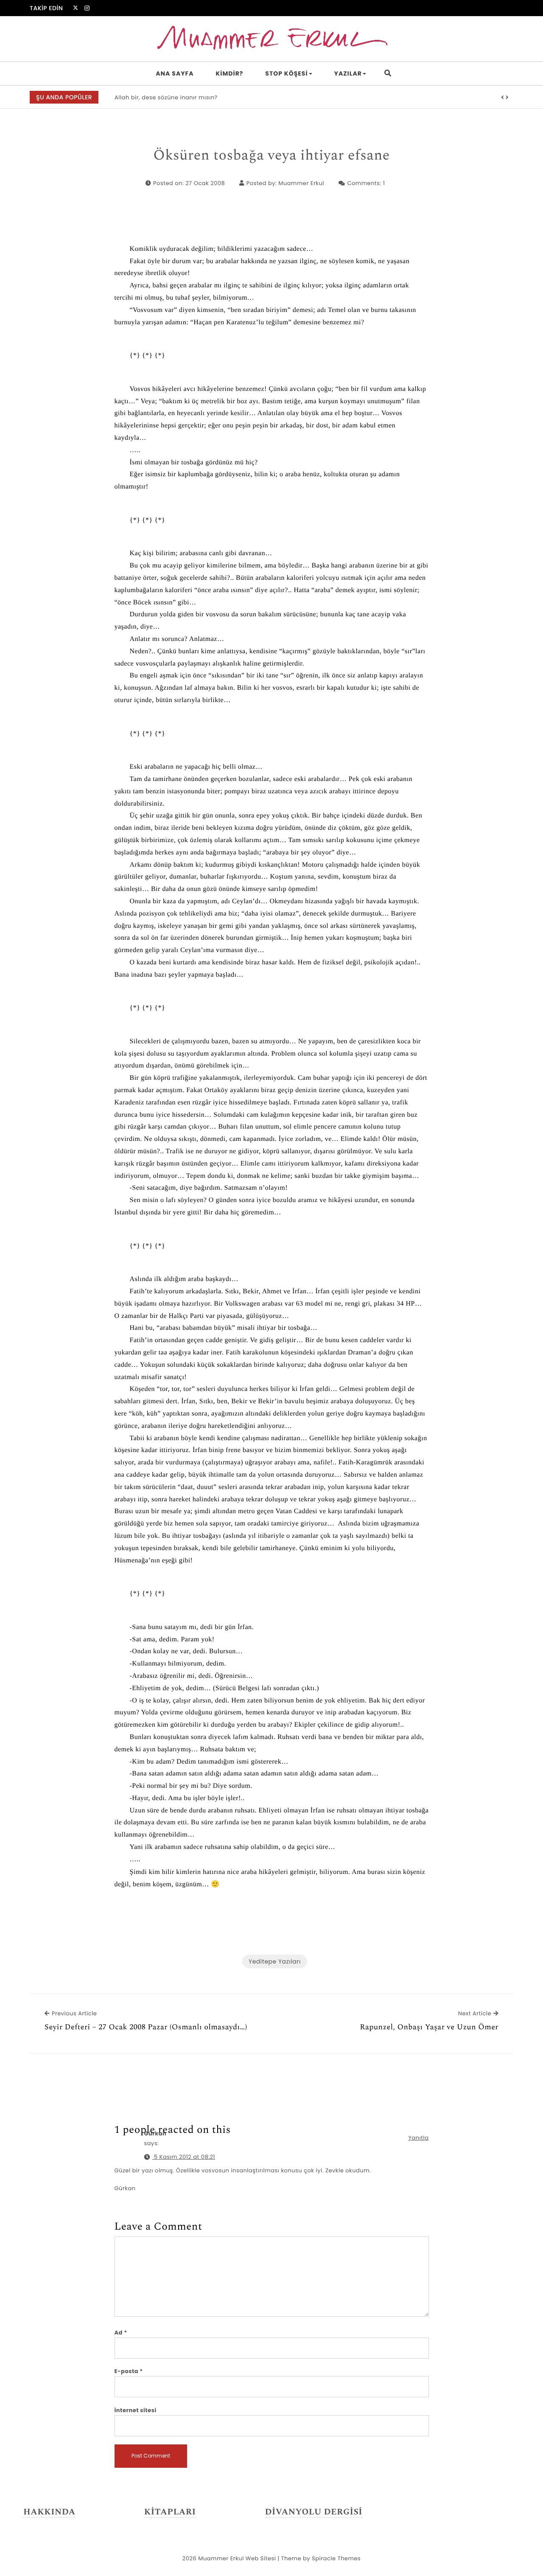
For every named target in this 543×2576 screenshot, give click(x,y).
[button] (503, 98)
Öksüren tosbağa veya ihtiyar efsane (271, 156)
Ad (121, 2333)
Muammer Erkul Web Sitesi (237, 2558)
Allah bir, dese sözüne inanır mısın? (166, 97)
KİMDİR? (230, 73)
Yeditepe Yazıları (275, 1961)
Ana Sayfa (175, 73)
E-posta (129, 2371)
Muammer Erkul (301, 183)
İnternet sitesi (136, 2410)
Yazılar (348, 73)
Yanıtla (418, 2138)
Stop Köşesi (286, 73)
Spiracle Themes (336, 2558)
